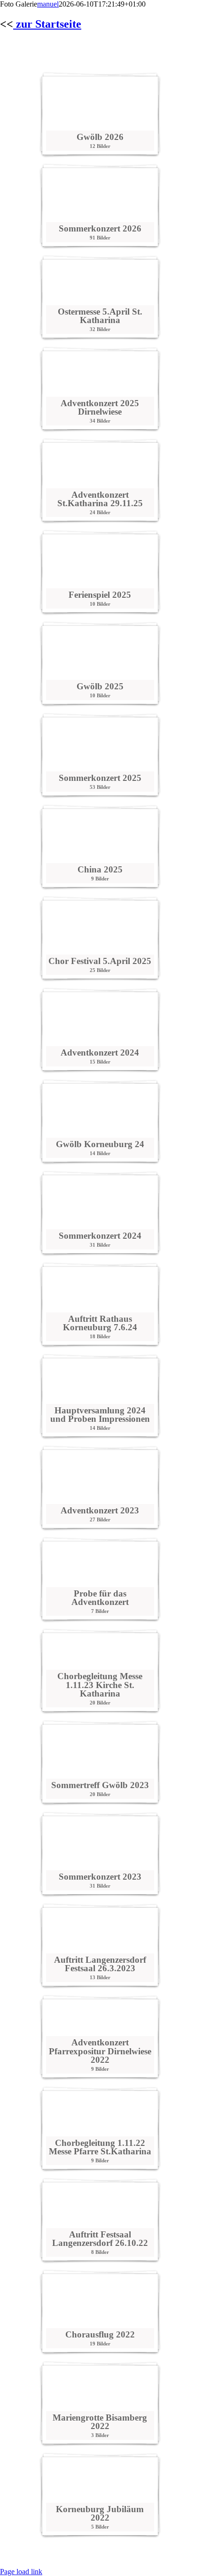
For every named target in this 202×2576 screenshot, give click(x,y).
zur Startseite (47, 24)
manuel (48, 4)
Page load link (21, 2572)
